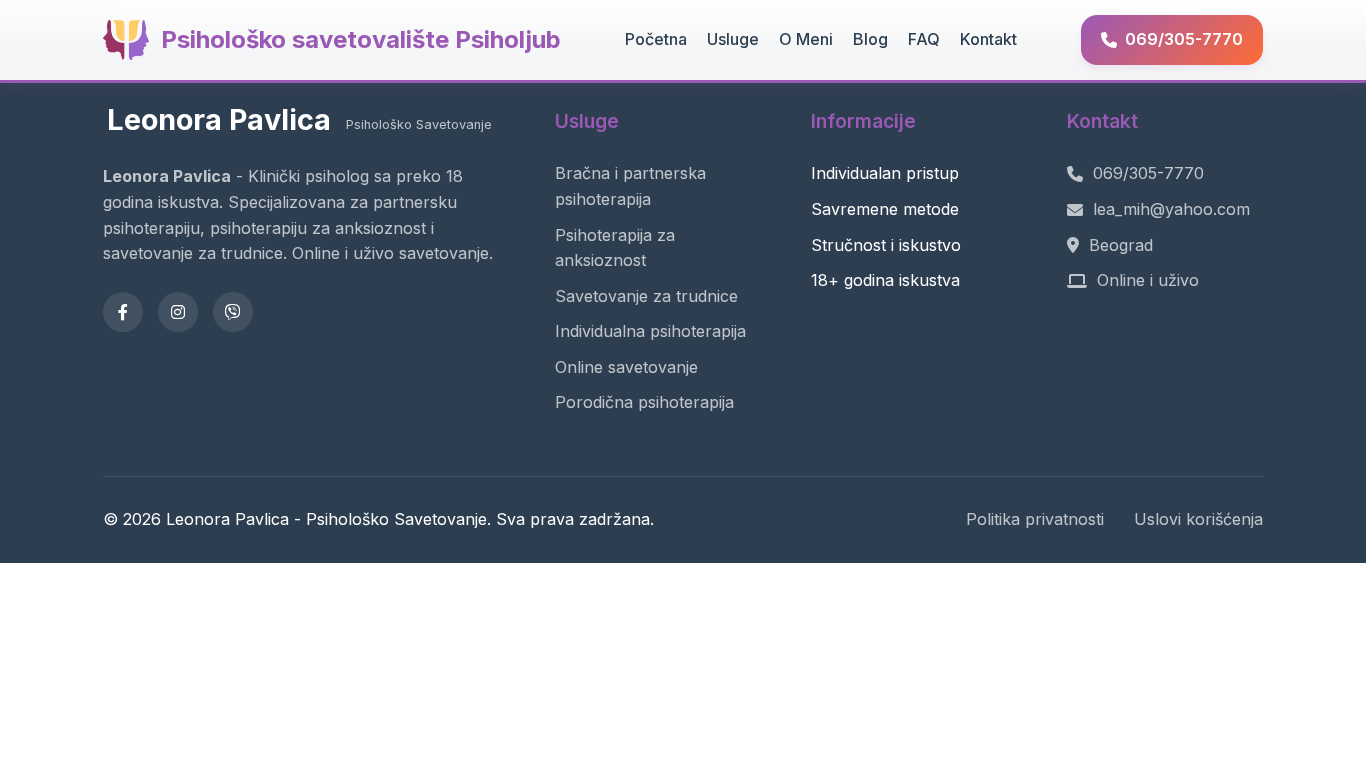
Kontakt (988, 39)
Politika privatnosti (1035, 519)
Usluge (733, 39)
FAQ (924, 39)
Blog (870, 39)
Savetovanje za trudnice (646, 296)
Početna (656, 39)
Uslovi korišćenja (1198, 519)
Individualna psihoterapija (650, 331)
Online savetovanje (626, 367)
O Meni (806, 39)
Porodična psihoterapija (644, 402)
